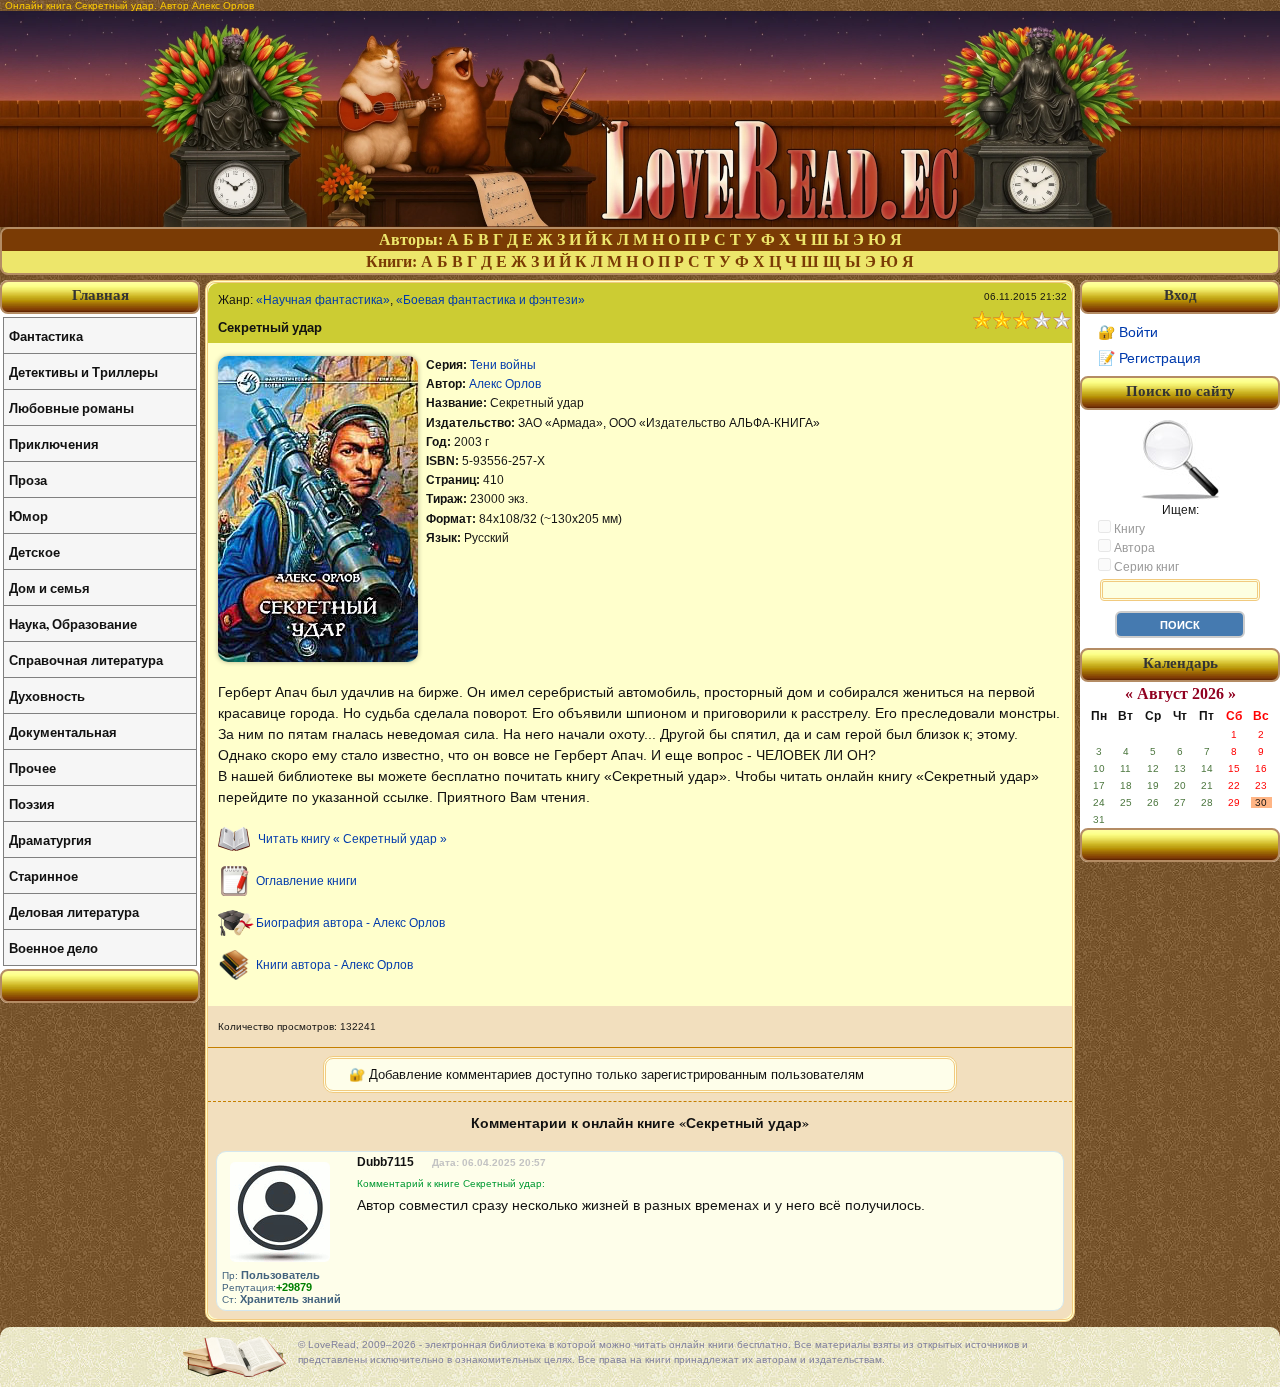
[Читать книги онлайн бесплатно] (640, 221)
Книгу (1128, 529)
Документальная (63, 731)
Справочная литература (86, 659)
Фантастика (46, 335)
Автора (1133, 548)
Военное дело (53, 947)
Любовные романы (71, 407)
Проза (28, 479)
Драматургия (50, 839)
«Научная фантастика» (323, 300)
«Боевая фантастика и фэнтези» (490, 300)
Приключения (54, 443)
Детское (34, 551)
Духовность (47, 695)
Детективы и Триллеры (83, 371)
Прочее (32, 767)
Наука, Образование (73, 623)
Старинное (43, 875)
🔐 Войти (1128, 332)
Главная (100, 295)
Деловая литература (74, 911)
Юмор (28, 515)
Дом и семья (49, 587)
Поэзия (32, 803)
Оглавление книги (306, 881)
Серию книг (1145, 567)
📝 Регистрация (1149, 358)
